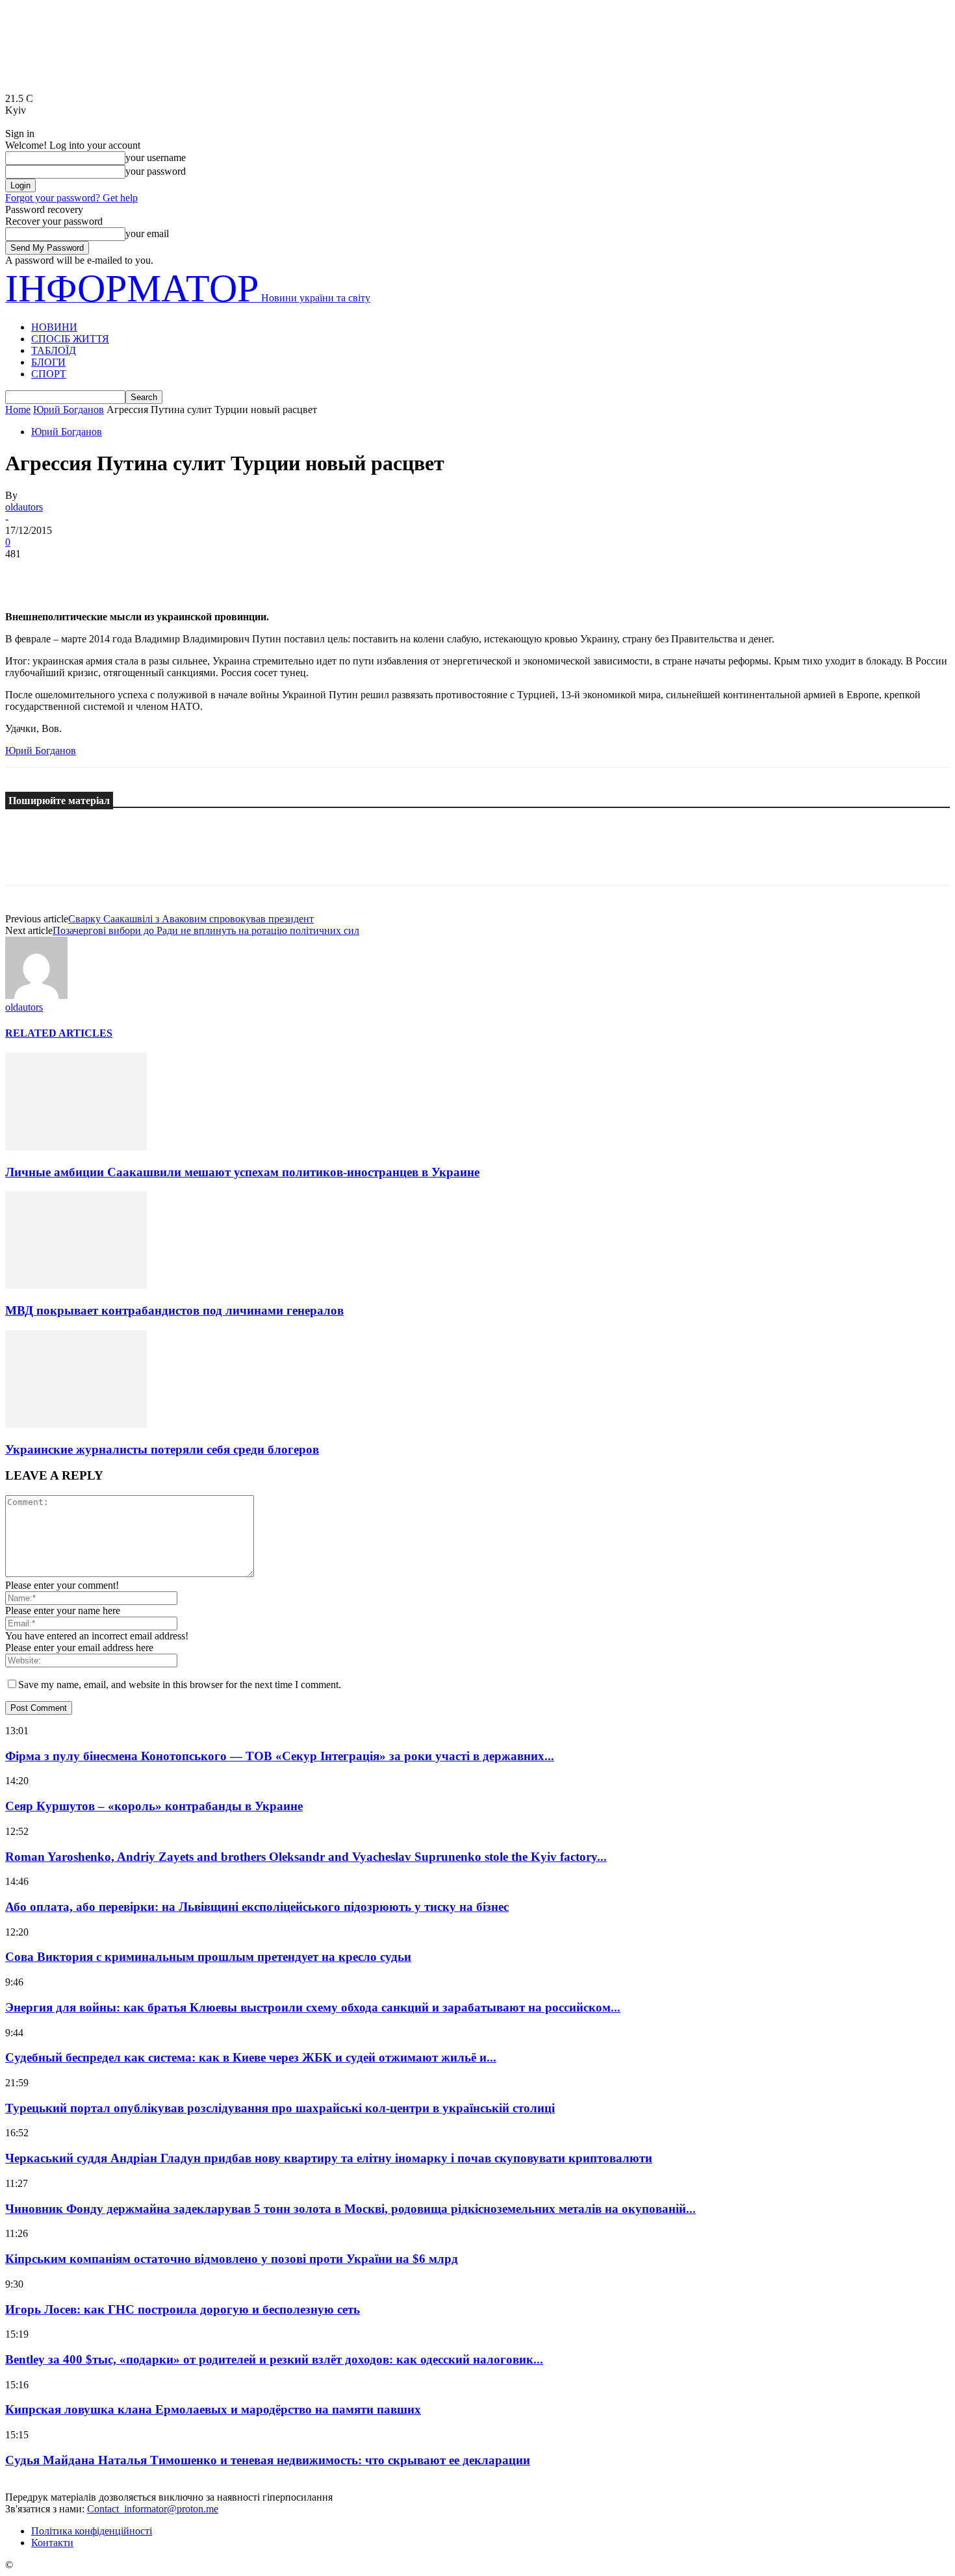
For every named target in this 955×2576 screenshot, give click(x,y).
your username (156, 158)
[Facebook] (27, 574)
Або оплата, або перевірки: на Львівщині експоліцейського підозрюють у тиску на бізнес (257, 1907)
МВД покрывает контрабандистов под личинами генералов (174, 1310)
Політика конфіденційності (92, 2531)
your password (156, 171)
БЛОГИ (48, 362)
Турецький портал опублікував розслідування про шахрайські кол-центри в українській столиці (280, 2108)
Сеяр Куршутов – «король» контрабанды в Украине (154, 1806)
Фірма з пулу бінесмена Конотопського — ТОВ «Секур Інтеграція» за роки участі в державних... (280, 1756)
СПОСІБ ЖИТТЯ (70, 339)
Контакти (52, 2543)
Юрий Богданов (69, 410)
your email (147, 234)
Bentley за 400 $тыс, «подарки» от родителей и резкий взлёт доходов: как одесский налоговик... (274, 2359)
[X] (73, 574)
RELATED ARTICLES (59, 1033)
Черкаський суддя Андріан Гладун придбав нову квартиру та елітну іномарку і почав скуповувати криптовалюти (329, 2158)
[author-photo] (36, 995)
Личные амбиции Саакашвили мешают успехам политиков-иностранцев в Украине (242, 1172)
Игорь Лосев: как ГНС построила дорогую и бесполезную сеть (183, 2309)
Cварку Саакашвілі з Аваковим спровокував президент (191, 919)
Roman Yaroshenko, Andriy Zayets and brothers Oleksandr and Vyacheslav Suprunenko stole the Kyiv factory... (306, 1857)
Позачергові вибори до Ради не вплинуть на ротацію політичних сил (206, 930)
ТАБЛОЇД (54, 350)
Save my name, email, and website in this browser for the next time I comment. (180, 1685)
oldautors (24, 507)
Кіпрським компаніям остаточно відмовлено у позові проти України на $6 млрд (232, 2259)
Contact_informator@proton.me (153, 2509)
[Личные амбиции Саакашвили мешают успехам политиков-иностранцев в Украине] (76, 1147)
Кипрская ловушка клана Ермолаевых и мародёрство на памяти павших (213, 2409)
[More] (214, 574)
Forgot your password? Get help (71, 198)
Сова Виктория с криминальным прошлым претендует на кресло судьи (208, 1957)
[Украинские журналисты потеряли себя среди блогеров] (76, 1424)
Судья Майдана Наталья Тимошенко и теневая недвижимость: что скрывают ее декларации (268, 2460)
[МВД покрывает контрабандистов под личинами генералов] (76, 1285)
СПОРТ (49, 374)
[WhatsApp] (167, 574)
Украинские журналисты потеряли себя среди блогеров (162, 1449)
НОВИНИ (54, 327)
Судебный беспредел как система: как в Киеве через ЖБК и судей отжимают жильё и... (251, 2057)
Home (18, 410)
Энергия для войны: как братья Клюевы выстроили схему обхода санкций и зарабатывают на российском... (313, 2007)
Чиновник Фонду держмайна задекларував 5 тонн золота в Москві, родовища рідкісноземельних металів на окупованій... (350, 2209)
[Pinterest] (120, 574)
